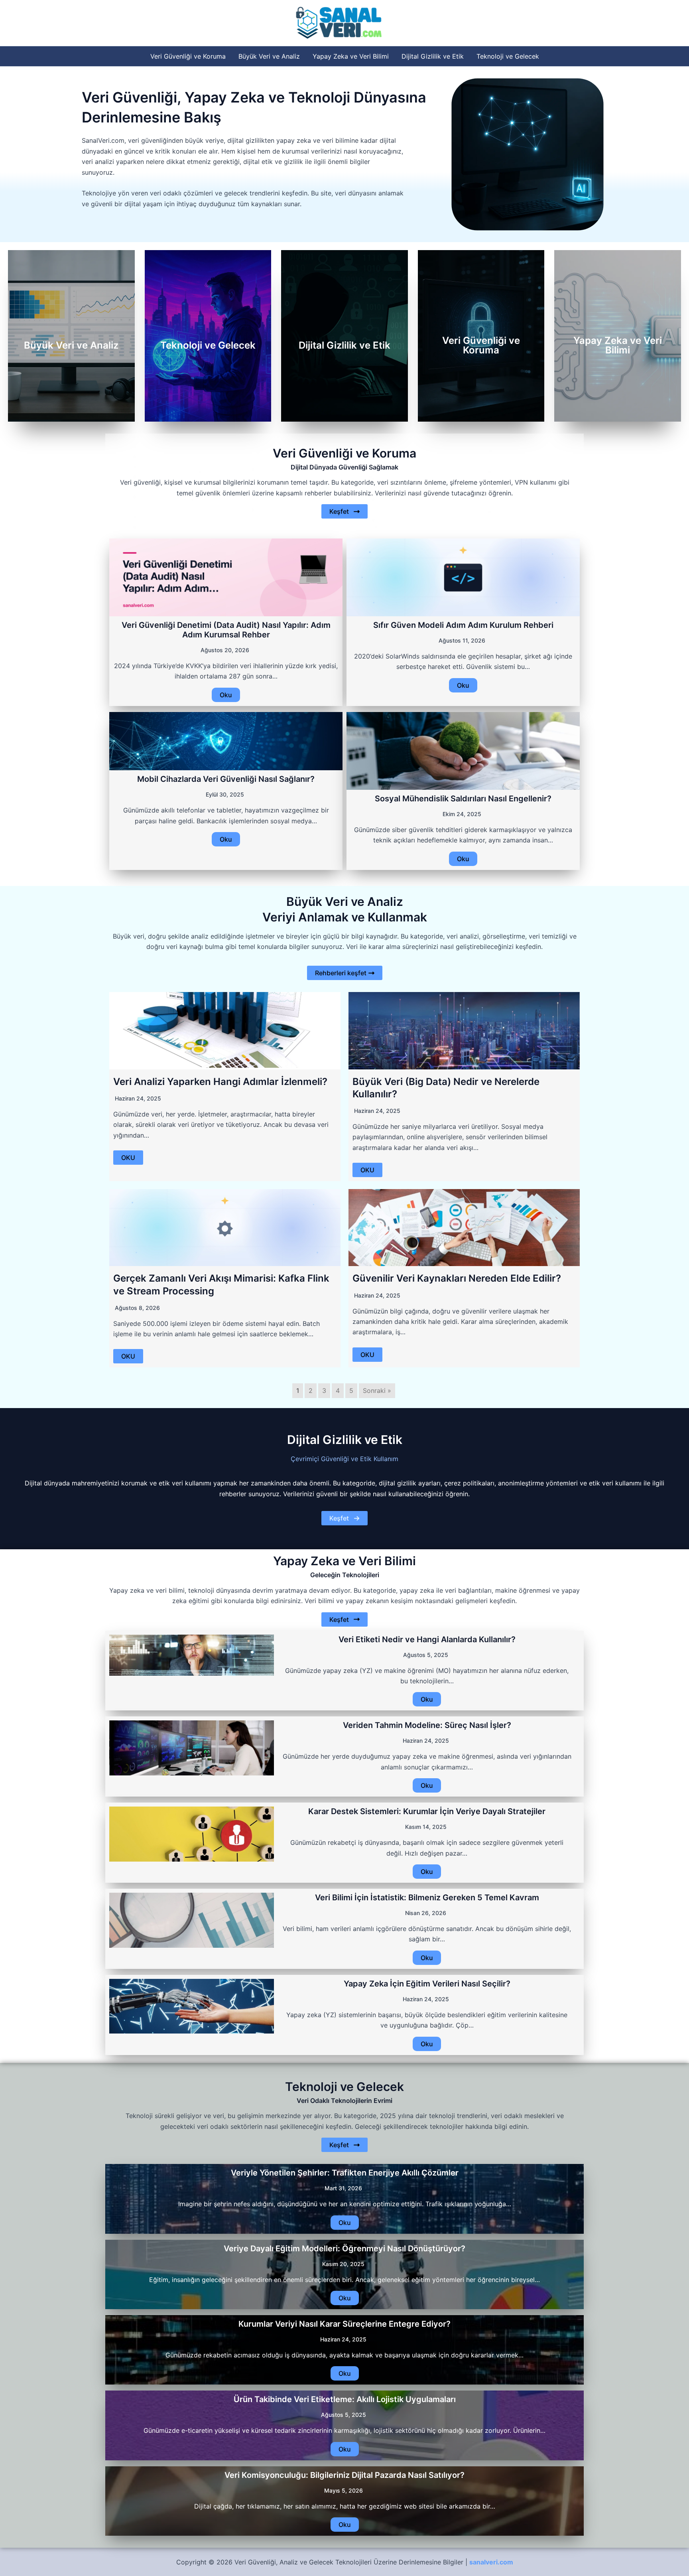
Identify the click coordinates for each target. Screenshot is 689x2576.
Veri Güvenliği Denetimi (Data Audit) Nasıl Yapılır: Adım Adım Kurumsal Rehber (226, 630)
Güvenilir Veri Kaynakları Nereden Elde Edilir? (457, 1278)
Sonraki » (377, 1391)
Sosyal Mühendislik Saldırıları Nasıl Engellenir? (463, 799)
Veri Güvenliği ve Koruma (188, 56)
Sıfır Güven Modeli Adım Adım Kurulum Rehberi (463, 625)
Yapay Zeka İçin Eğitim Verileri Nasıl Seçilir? (427, 1984)
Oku (226, 695)
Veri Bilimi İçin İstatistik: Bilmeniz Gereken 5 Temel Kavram (427, 1897)
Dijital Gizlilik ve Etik (433, 56)
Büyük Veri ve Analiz (269, 56)
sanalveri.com (491, 2562)
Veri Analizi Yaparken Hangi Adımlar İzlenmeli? (220, 1082)
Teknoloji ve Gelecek (508, 56)
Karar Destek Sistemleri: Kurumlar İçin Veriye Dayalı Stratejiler (427, 1811)
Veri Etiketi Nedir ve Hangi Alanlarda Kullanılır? (427, 1639)
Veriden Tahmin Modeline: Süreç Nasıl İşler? (427, 1725)
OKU (128, 1158)
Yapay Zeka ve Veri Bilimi (351, 56)
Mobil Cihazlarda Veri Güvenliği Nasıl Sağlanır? (226, 779)
